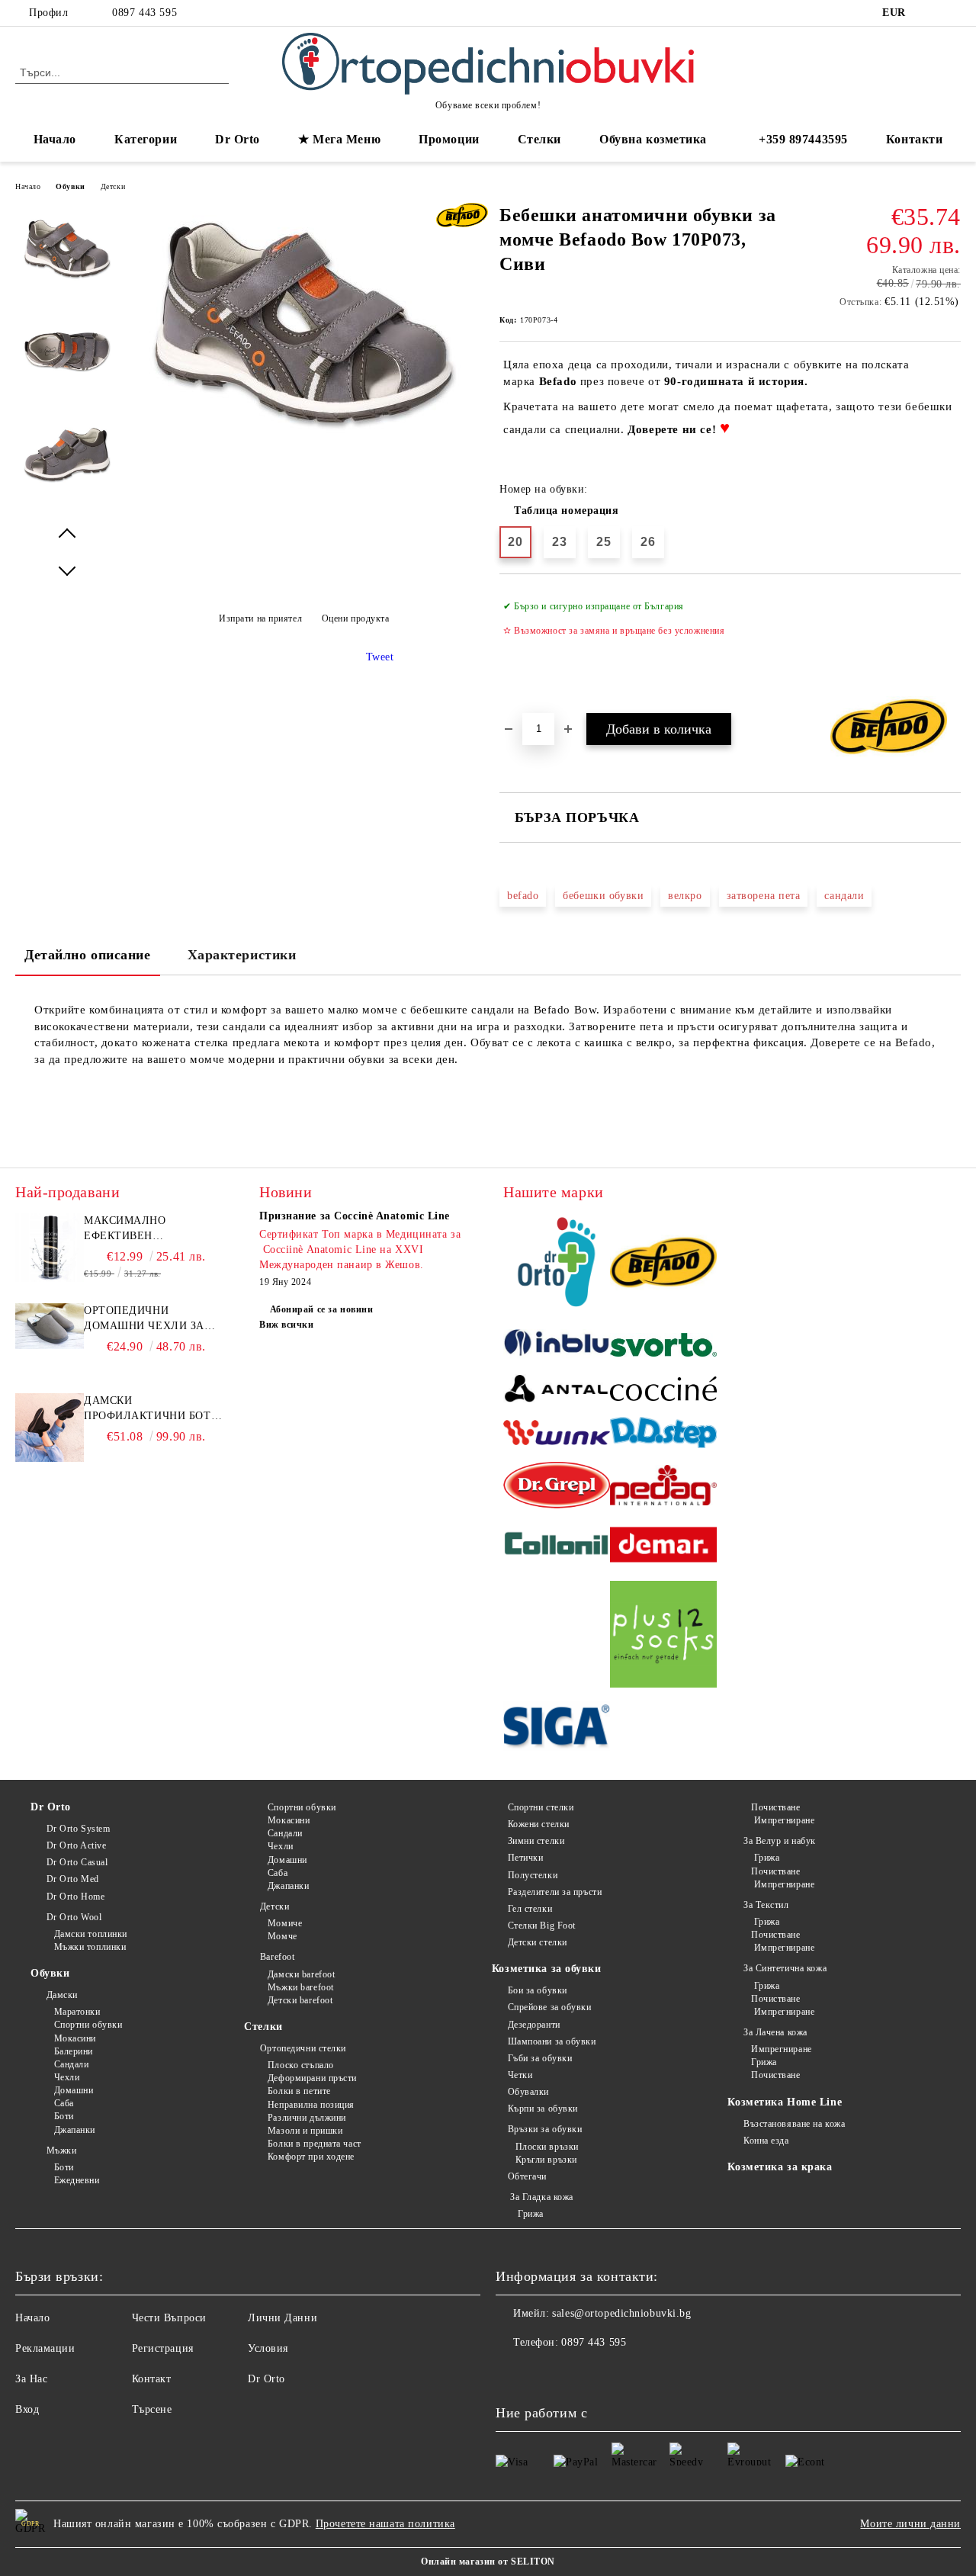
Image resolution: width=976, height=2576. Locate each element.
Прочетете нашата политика (385, 2524)
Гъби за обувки (540, 2058)
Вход (27, 2409)
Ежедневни (77, 2180)
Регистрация (163, 2348)
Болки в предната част (314, 2144)
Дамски (62, 1995)
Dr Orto (51, 1807)
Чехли (67, 2077)
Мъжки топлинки (90, 1947)
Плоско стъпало (300, 2065)
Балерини (74, 2051)
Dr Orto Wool (74, 1917)
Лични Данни (283, 2318)
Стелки (263, 2027)
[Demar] (663, 1547)
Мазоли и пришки (305, 2131)
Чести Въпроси (169, 2318)
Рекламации (45, 2348)
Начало (55, 139)
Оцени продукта (355, 618)
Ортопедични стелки (303, 2048)
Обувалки (528, 2092)
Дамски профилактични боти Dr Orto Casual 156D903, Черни (151, 1409)
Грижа (530, 2214)
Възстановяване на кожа (794, 2124)
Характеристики (242, 955)
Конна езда (766, 2141)
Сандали (71, 2064)
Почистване (775, 1807)
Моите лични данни (910, 2524)
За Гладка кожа (541, 2197)
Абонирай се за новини (321, 1309)
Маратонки (77, 2012)
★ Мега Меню (339, 139)
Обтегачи (527, 2176)
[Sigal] (557, 1728)
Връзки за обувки (545, 2129)
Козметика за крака (780, 2167)
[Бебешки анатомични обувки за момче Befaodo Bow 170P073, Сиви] (303, 440)
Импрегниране (783, 1820)
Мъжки (61, 2150)
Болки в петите (299, 2091)
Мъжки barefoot (300, 1987)
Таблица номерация (567, 511)
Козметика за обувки (547, 1969)
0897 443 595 (144, 13)
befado (523, 896)
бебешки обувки (603, 896)
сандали (844, 896)
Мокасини (75, 2038)
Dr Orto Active (76, 1845)
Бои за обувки (538, 1990)
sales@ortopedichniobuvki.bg (621, 2313)
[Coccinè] (663, 1391)
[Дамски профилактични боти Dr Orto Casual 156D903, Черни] (50, 1458)
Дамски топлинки (91, 1934)
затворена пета (764, 896)
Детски (113, 186)
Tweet (380, 657)
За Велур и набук (780, 1841)
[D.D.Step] (663, 1435)
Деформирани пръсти (312, 2078)
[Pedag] (663, 1487)
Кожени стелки (539, 1824)
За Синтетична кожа (785, 1968)
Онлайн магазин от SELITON (488, 2562)
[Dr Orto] (557, 1264)
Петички (525, 1858)
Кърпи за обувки (543, 2109)
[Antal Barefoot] (557, 1391)
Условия (268, 2348)
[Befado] (663, 1265)
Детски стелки (538, 1942)
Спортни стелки (541, 1807)
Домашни (74, 2090)
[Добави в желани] (950, 643)
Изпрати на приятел (260, 618)
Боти (64, 2116)
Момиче (285, 1923)
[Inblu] (557, 1347)
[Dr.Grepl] (557, 1487)
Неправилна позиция (311, 2105)
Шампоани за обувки (552, 2041)
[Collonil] (557, 1547)
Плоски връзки (547, 2147)
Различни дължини (307, 2118)
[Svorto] (663, 1347)
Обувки (70, 186)
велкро (685, 896)
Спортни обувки (88, 2025)
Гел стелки (530, 1909)
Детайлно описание (88, 955)
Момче (282, 1936)
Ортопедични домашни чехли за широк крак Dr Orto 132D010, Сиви (146, 1319)
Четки (520, 2075)
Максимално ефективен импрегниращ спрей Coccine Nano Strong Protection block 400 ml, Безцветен (151, 1229)
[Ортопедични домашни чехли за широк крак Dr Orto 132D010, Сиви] (50, 1346)
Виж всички (287, 1325)
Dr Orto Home (75, 1897)
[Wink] (557, 1435)
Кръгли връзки (546, 2160)
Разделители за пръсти (555, 1892)
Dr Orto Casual (77, 1862)
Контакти (914, 139)
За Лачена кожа (775, 2032)
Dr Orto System (78, 1829)
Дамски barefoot (301, 1974)
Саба (64, 2103)
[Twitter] (952, 13)
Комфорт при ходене (311, 2157)
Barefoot (277, 1957)
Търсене (152, 2409)
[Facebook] (929, 13)
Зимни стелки (536, 1841)
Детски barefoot (300, 2000)
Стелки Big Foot (542, 1926)
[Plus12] (663, 1636)
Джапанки (75, 2130)
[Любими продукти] (922, 72)
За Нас (31, 2379)
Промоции (449, 139)
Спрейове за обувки (550, 2007)
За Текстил (766, 1905)
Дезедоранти (534, 2025)
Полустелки (533, 1875)
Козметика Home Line (785, 2102)
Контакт (152, 2379)
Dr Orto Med (73, 1879)
